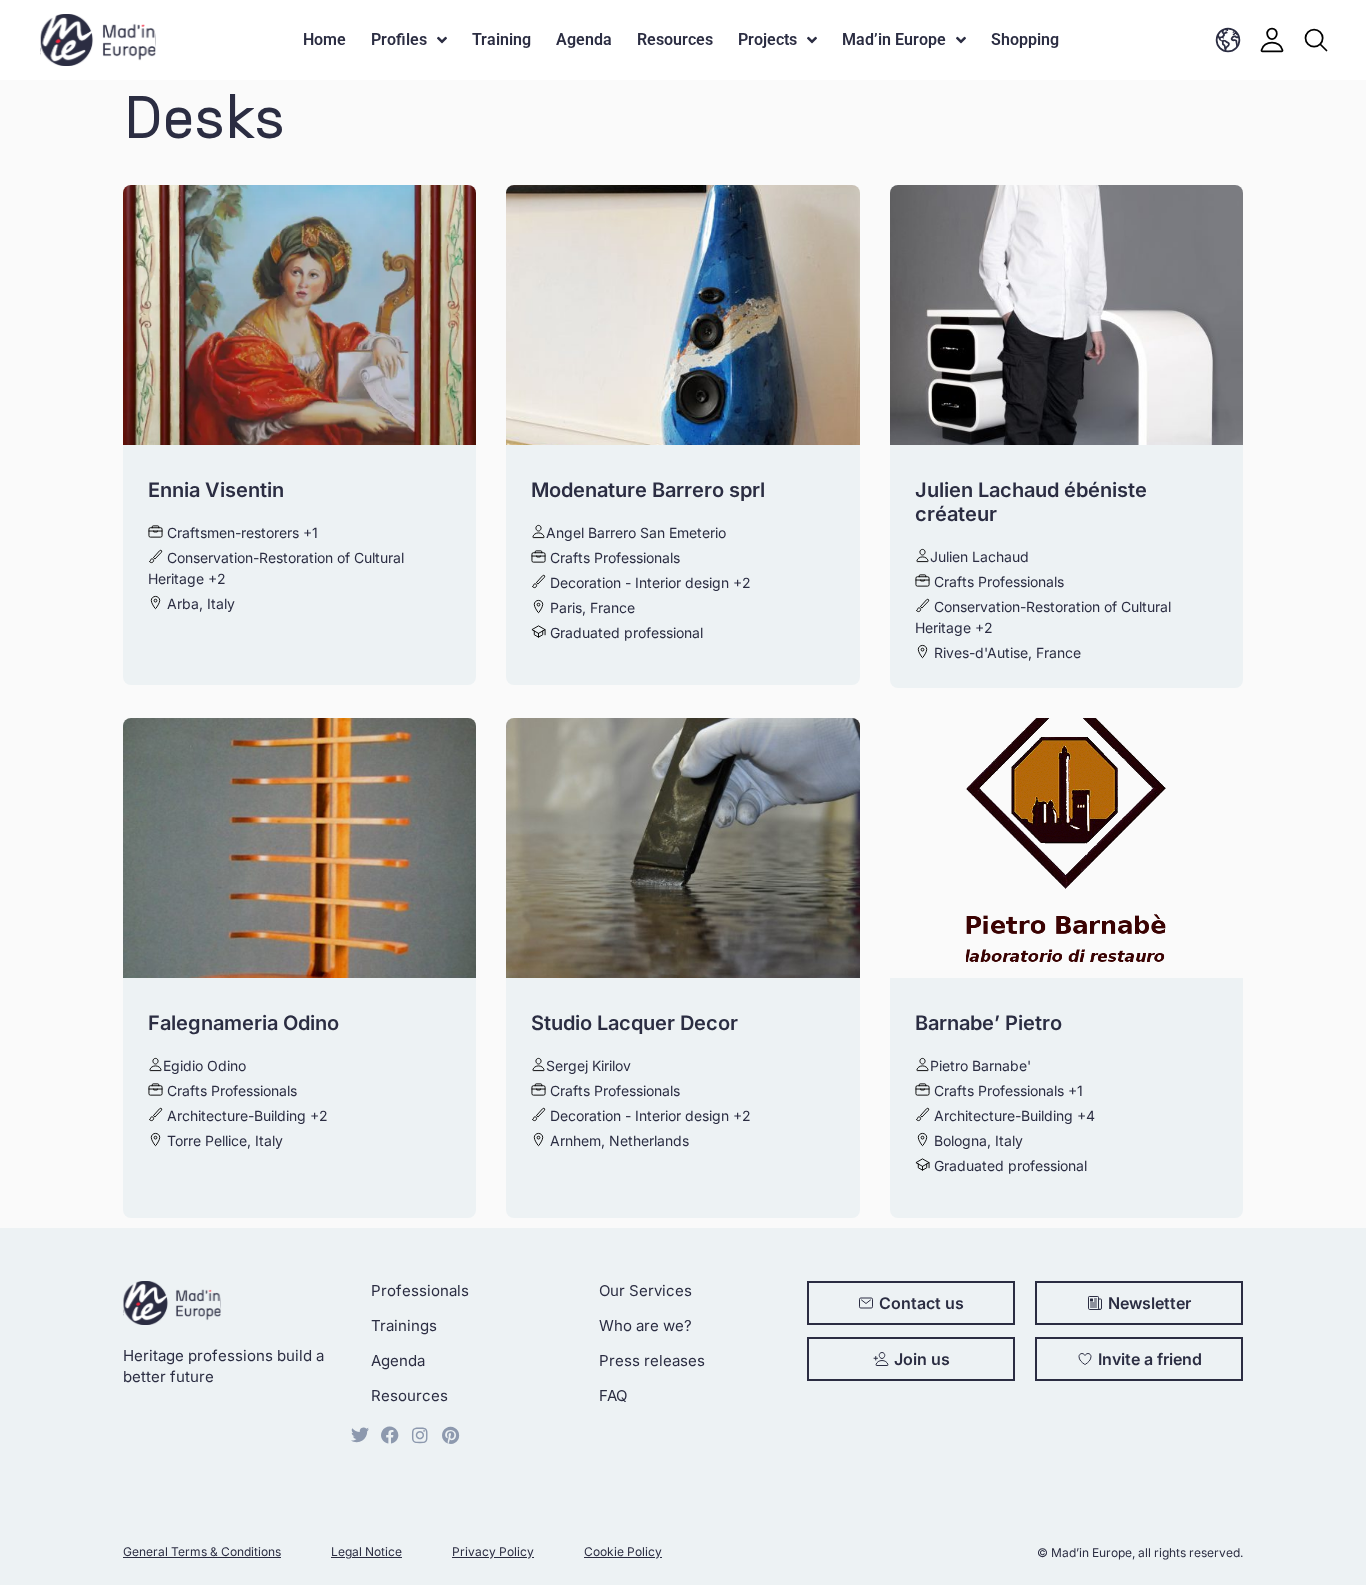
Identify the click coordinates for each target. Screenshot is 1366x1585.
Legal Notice (366, 1551)
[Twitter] (360, 1435)
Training (501, 39)
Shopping (1025, 39)
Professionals (420, 1290)
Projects (767, 39)
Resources (675, 39)
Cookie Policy (623, 1551)
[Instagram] (420, 1435)
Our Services (645, 1290)
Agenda (584, 39)
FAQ (613, 1395)
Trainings (404, 1325)
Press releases (652, 1360)
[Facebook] (390, 1435)
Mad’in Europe (894, 39)
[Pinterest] (450, 1435)
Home (324, 39)
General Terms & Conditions (202, 1551)
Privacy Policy (493, 1551)
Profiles (399, 39)
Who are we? (645, 1325)
